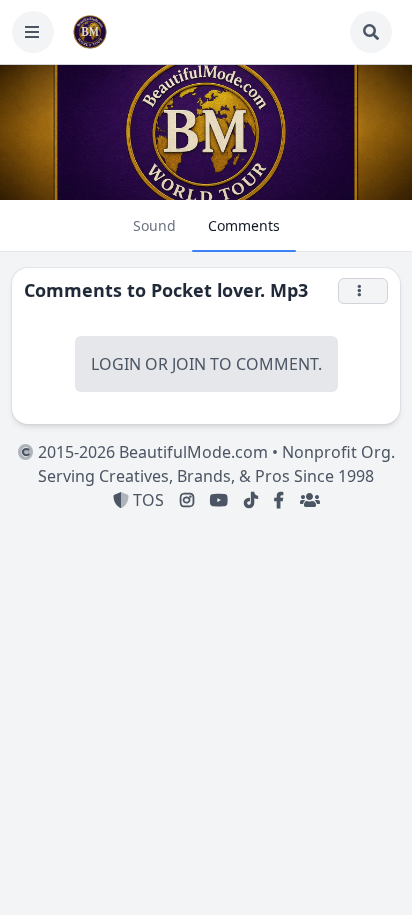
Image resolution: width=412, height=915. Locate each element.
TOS (146, 500)
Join (189, 364)
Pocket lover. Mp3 (229, 290)
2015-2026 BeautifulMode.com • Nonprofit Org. (214, 452)
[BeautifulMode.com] (90, 32)
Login (116, 364)
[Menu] (33, 32)
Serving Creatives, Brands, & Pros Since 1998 (206, 476)
